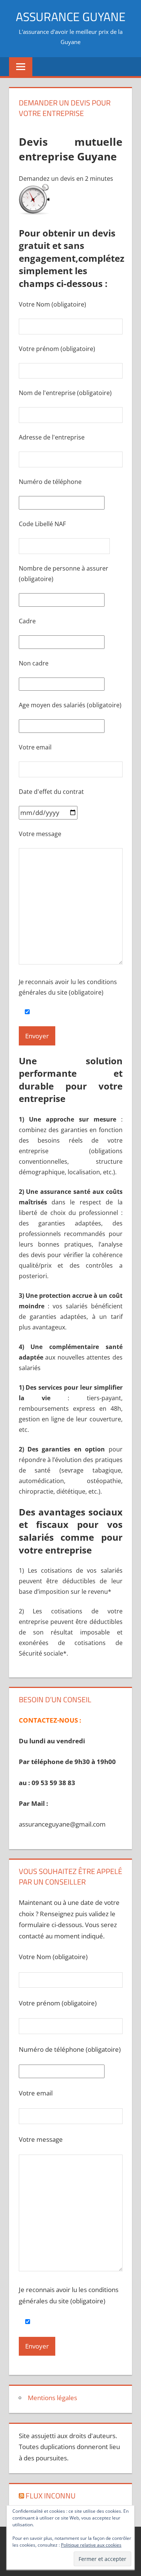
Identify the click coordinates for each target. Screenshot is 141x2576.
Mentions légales (52, 2398)
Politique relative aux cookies (91, 2545)
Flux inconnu (51, 2496)
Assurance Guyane (71, 17)
